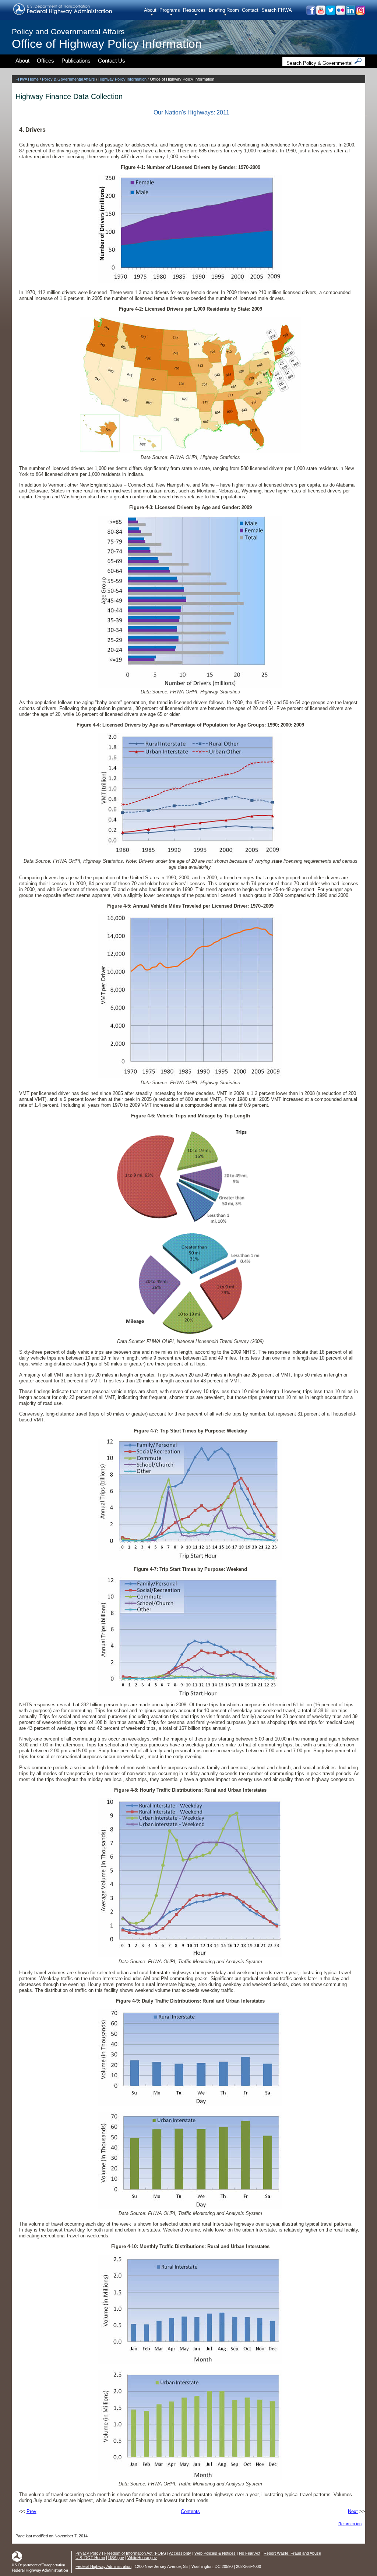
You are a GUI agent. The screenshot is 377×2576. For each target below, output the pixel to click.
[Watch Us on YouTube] (320, 13)
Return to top (350, 2524)
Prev (31, 2511)
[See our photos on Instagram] (360, 13)
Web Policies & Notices (215, 2553)
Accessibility (180, 2553)
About (150, 10)
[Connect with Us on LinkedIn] (350, 13)
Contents (190, 2511)
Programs (170, 10)
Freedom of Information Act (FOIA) (135, 2553)
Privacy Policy (88, 2553)
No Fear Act (250, 2553)
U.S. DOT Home (90, 2558)
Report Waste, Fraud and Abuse (292, 2553)
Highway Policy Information (122, 79)
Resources (194, 10)
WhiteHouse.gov (142, 2558)
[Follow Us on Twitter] (330, 13)
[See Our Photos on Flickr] (340, 13)
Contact (250, 10)
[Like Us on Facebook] (311, 13)
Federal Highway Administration (103, 2566)
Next (353, 2511)
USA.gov (116, 2558)
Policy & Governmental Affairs (68, 79)
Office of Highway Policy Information (107, 44)
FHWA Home (27, 79)
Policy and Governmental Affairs (68, 31)
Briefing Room (224, 10)
